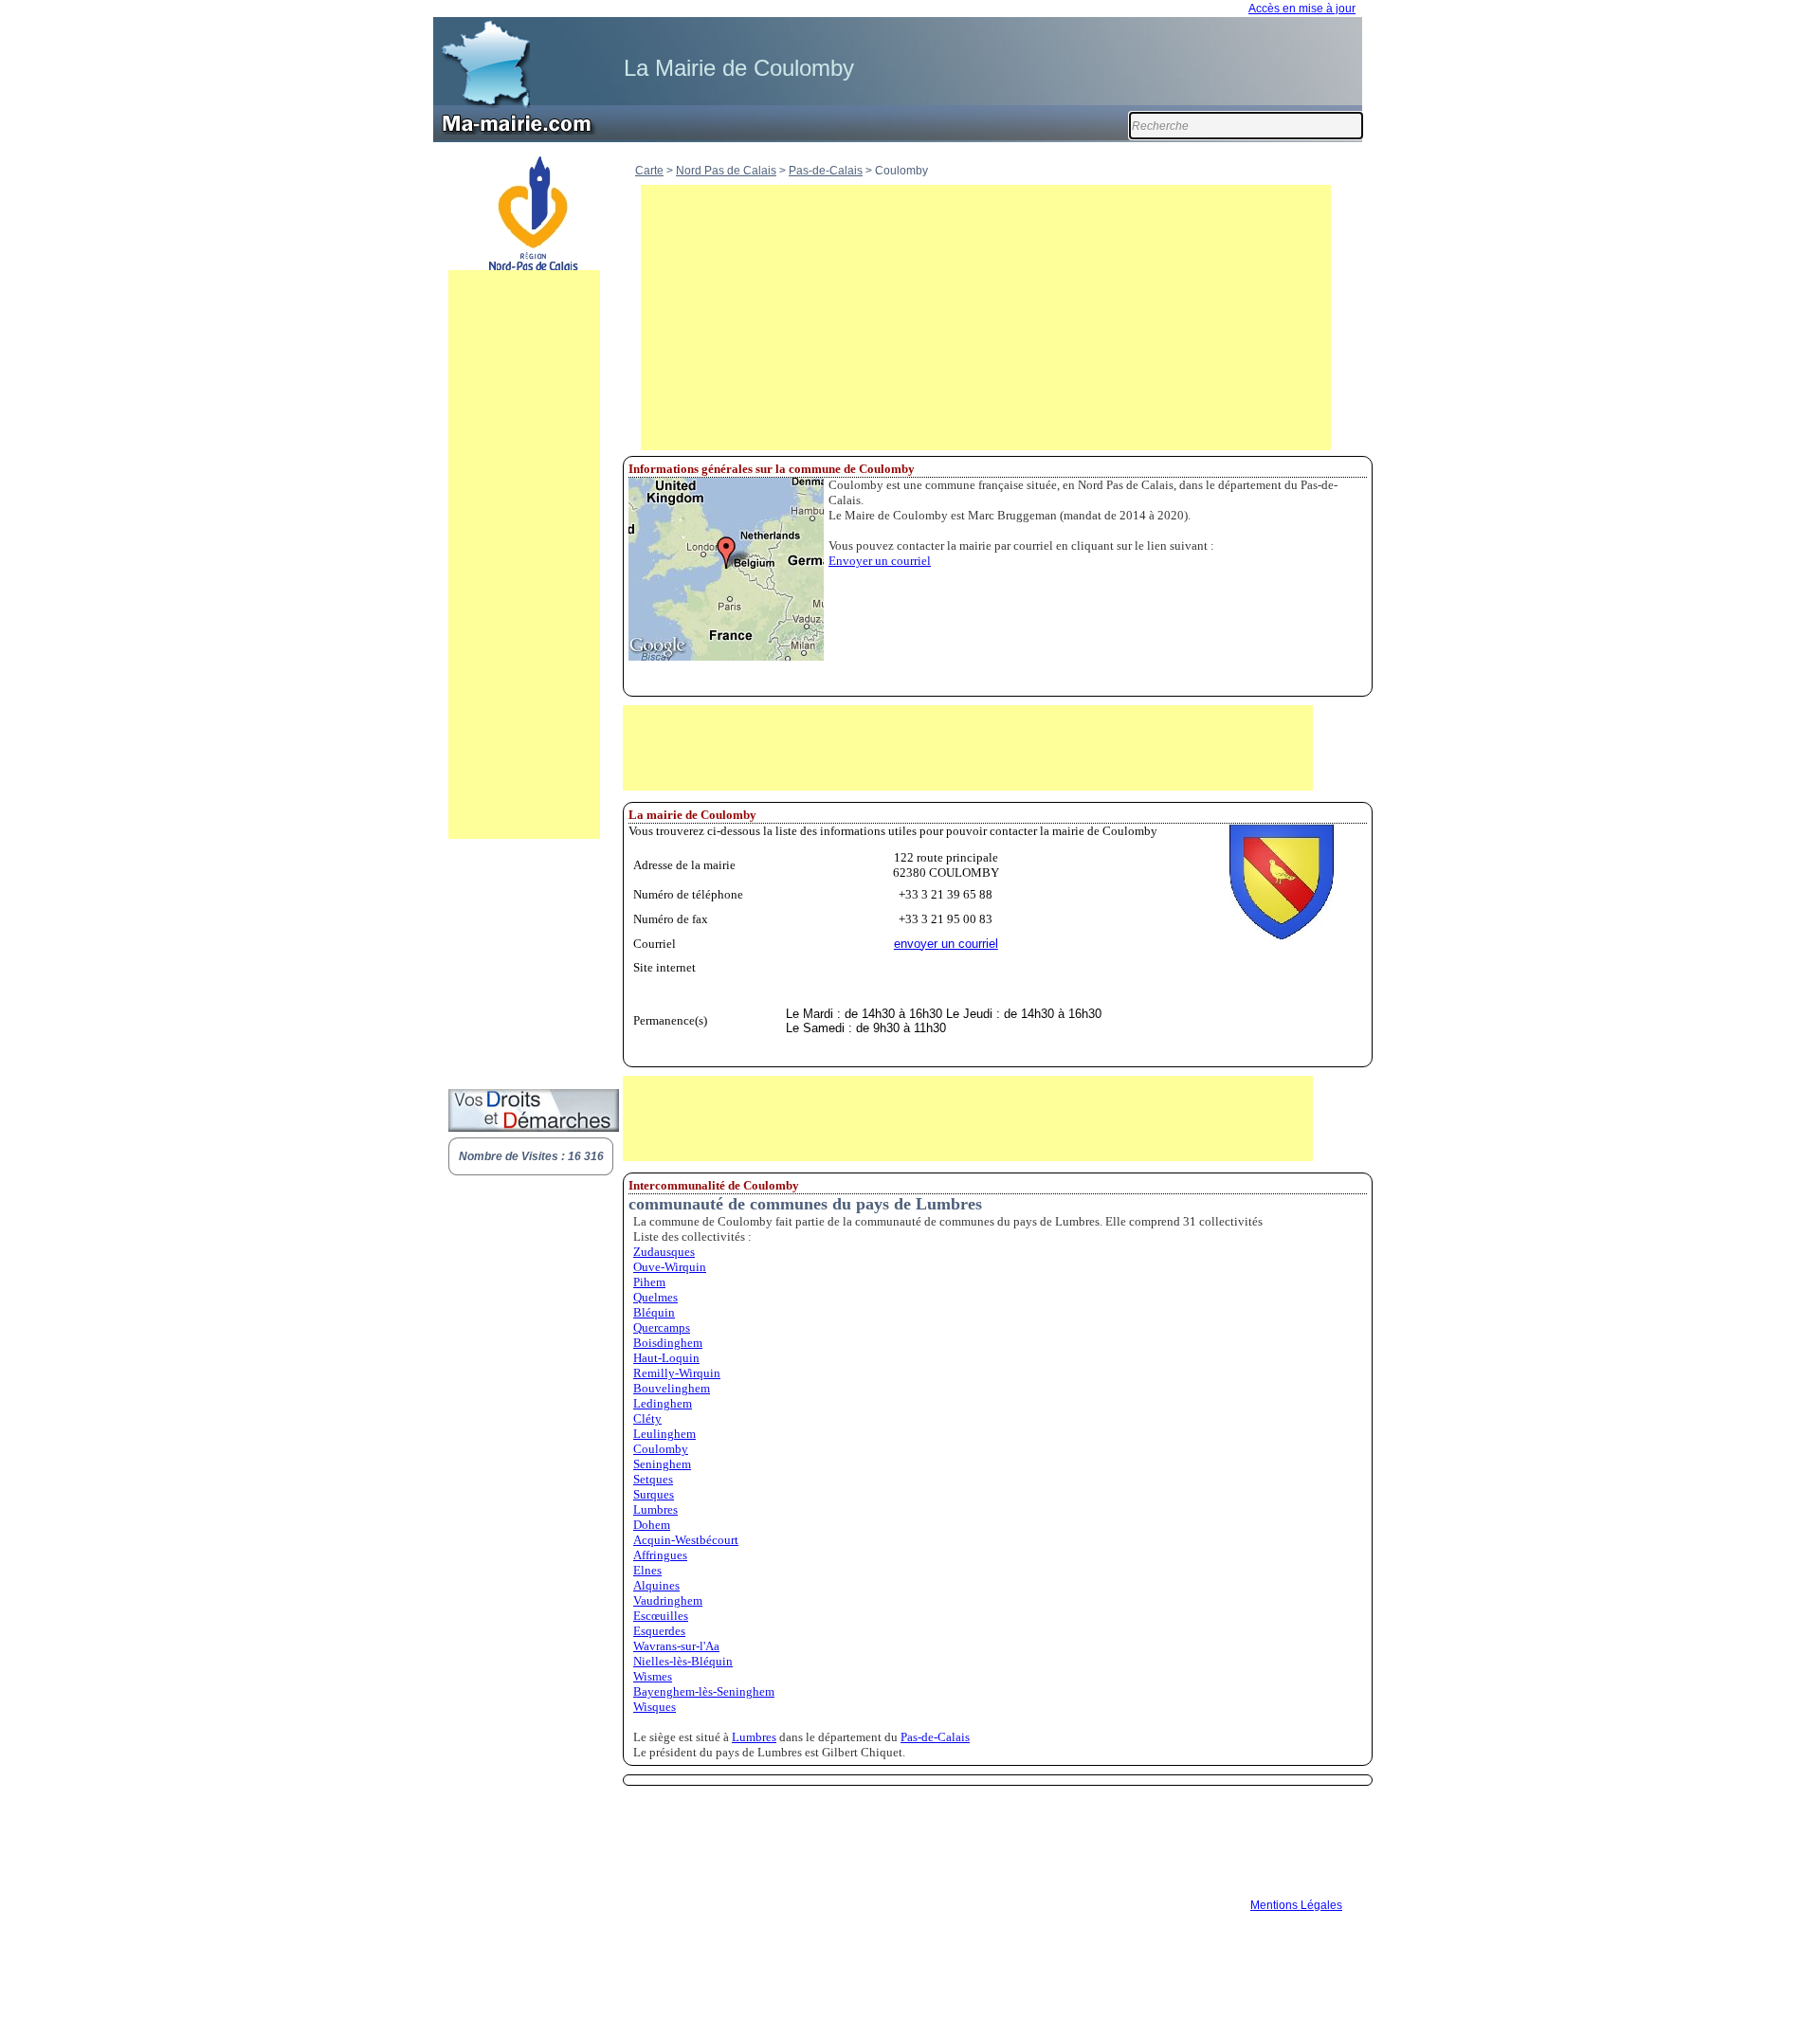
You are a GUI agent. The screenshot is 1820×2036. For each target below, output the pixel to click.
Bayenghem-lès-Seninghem (704, 1691)
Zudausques (664, 1252)
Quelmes (655, 1297)
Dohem (652, 1525)
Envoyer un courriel (880, 561)
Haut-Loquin (666, 1358)
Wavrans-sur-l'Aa (676, 1646)
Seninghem (662, 1464)
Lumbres (655, 1509)
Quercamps (662, 1327)
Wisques (655, 1707)
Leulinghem (664, 1434)
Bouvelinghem (672, 1388)
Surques (654, 1494)
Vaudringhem (668, 1600)
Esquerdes (659, 1631)
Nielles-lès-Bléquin (683, 1661)
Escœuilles (661, 1616)
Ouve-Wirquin (670, 1267)
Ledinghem (663, 1403)
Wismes (653, 1676)
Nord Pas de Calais (726, 171)
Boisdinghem (668, 1343)
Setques (653, 1479)
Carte (649, 171)
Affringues (660, 1555)
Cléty (647, 1418)
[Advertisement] (524, 554)
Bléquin (654, 1312)
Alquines (656, 1585)
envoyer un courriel (946, 944)
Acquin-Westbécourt (686, 1540)
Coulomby (661, 1449)
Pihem (649, 1282)
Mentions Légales (1296, 1905)
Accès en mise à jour (1302, 9)
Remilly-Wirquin (677, 1373)
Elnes (647, 1570)
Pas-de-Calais (826, 171)
